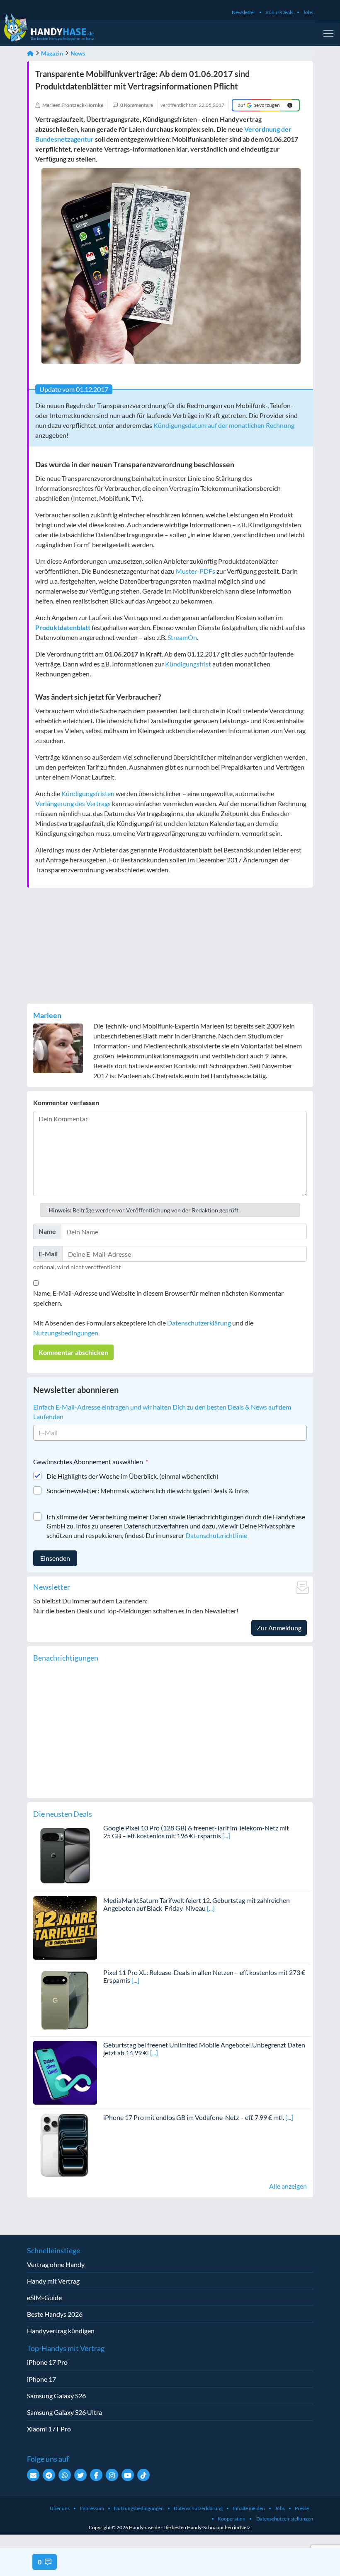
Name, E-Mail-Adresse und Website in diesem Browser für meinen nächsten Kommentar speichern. (158, 1298)
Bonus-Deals (279, 12)
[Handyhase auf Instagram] (112, 2475)
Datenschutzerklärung (199, 1323)
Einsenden (55, 1558)
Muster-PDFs (195, 571)
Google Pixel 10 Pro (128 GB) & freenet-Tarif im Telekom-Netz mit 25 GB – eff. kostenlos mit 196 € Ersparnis (196, 1832)
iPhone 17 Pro (47, 2362)
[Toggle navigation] (328, 34)
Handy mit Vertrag (53, 2281)
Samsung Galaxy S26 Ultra (64, 2412)
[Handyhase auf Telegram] (49, 2475)
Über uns (60, 2508)
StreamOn (182, 637)
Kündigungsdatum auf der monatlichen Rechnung (224, 425)
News (78, 53)
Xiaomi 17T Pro (49, 2429)
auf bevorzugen (259, 105)
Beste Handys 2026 (55, 2314)
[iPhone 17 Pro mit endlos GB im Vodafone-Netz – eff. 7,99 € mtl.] (65, 2144)
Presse (302, 2508)
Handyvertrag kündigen (61, 2331)
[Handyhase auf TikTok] (143, 2475)
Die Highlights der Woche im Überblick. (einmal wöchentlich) (132, 1476)
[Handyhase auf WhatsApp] (65, 2475)
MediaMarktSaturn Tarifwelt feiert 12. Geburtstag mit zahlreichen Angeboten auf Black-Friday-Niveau (197, 1904)
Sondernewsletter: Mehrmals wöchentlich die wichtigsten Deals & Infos (148, 1491)
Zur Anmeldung (279, 1628)
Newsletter (244, 12)
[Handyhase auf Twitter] (80, 2475)
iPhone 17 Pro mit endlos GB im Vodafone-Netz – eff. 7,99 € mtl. (194, 2117)
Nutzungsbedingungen (66, 1333)
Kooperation (232, 2519)
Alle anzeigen (288, 2186)
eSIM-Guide (44, 2297)
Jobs (308, 12)
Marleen (47, 1015)
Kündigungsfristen (88, 793)
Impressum (92, 2508)
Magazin (52, 53)
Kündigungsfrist (188, 664)
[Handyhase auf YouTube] (128, 2475)
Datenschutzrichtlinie (216, 1535)
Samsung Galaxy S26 (56, 2396)
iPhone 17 (41, 2379)
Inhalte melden (249, 2508)
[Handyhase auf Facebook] (96, 2475)
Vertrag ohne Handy (56, 2264)
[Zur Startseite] (30, 53)
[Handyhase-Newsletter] (33, 2475)
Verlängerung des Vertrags (73, 803)
